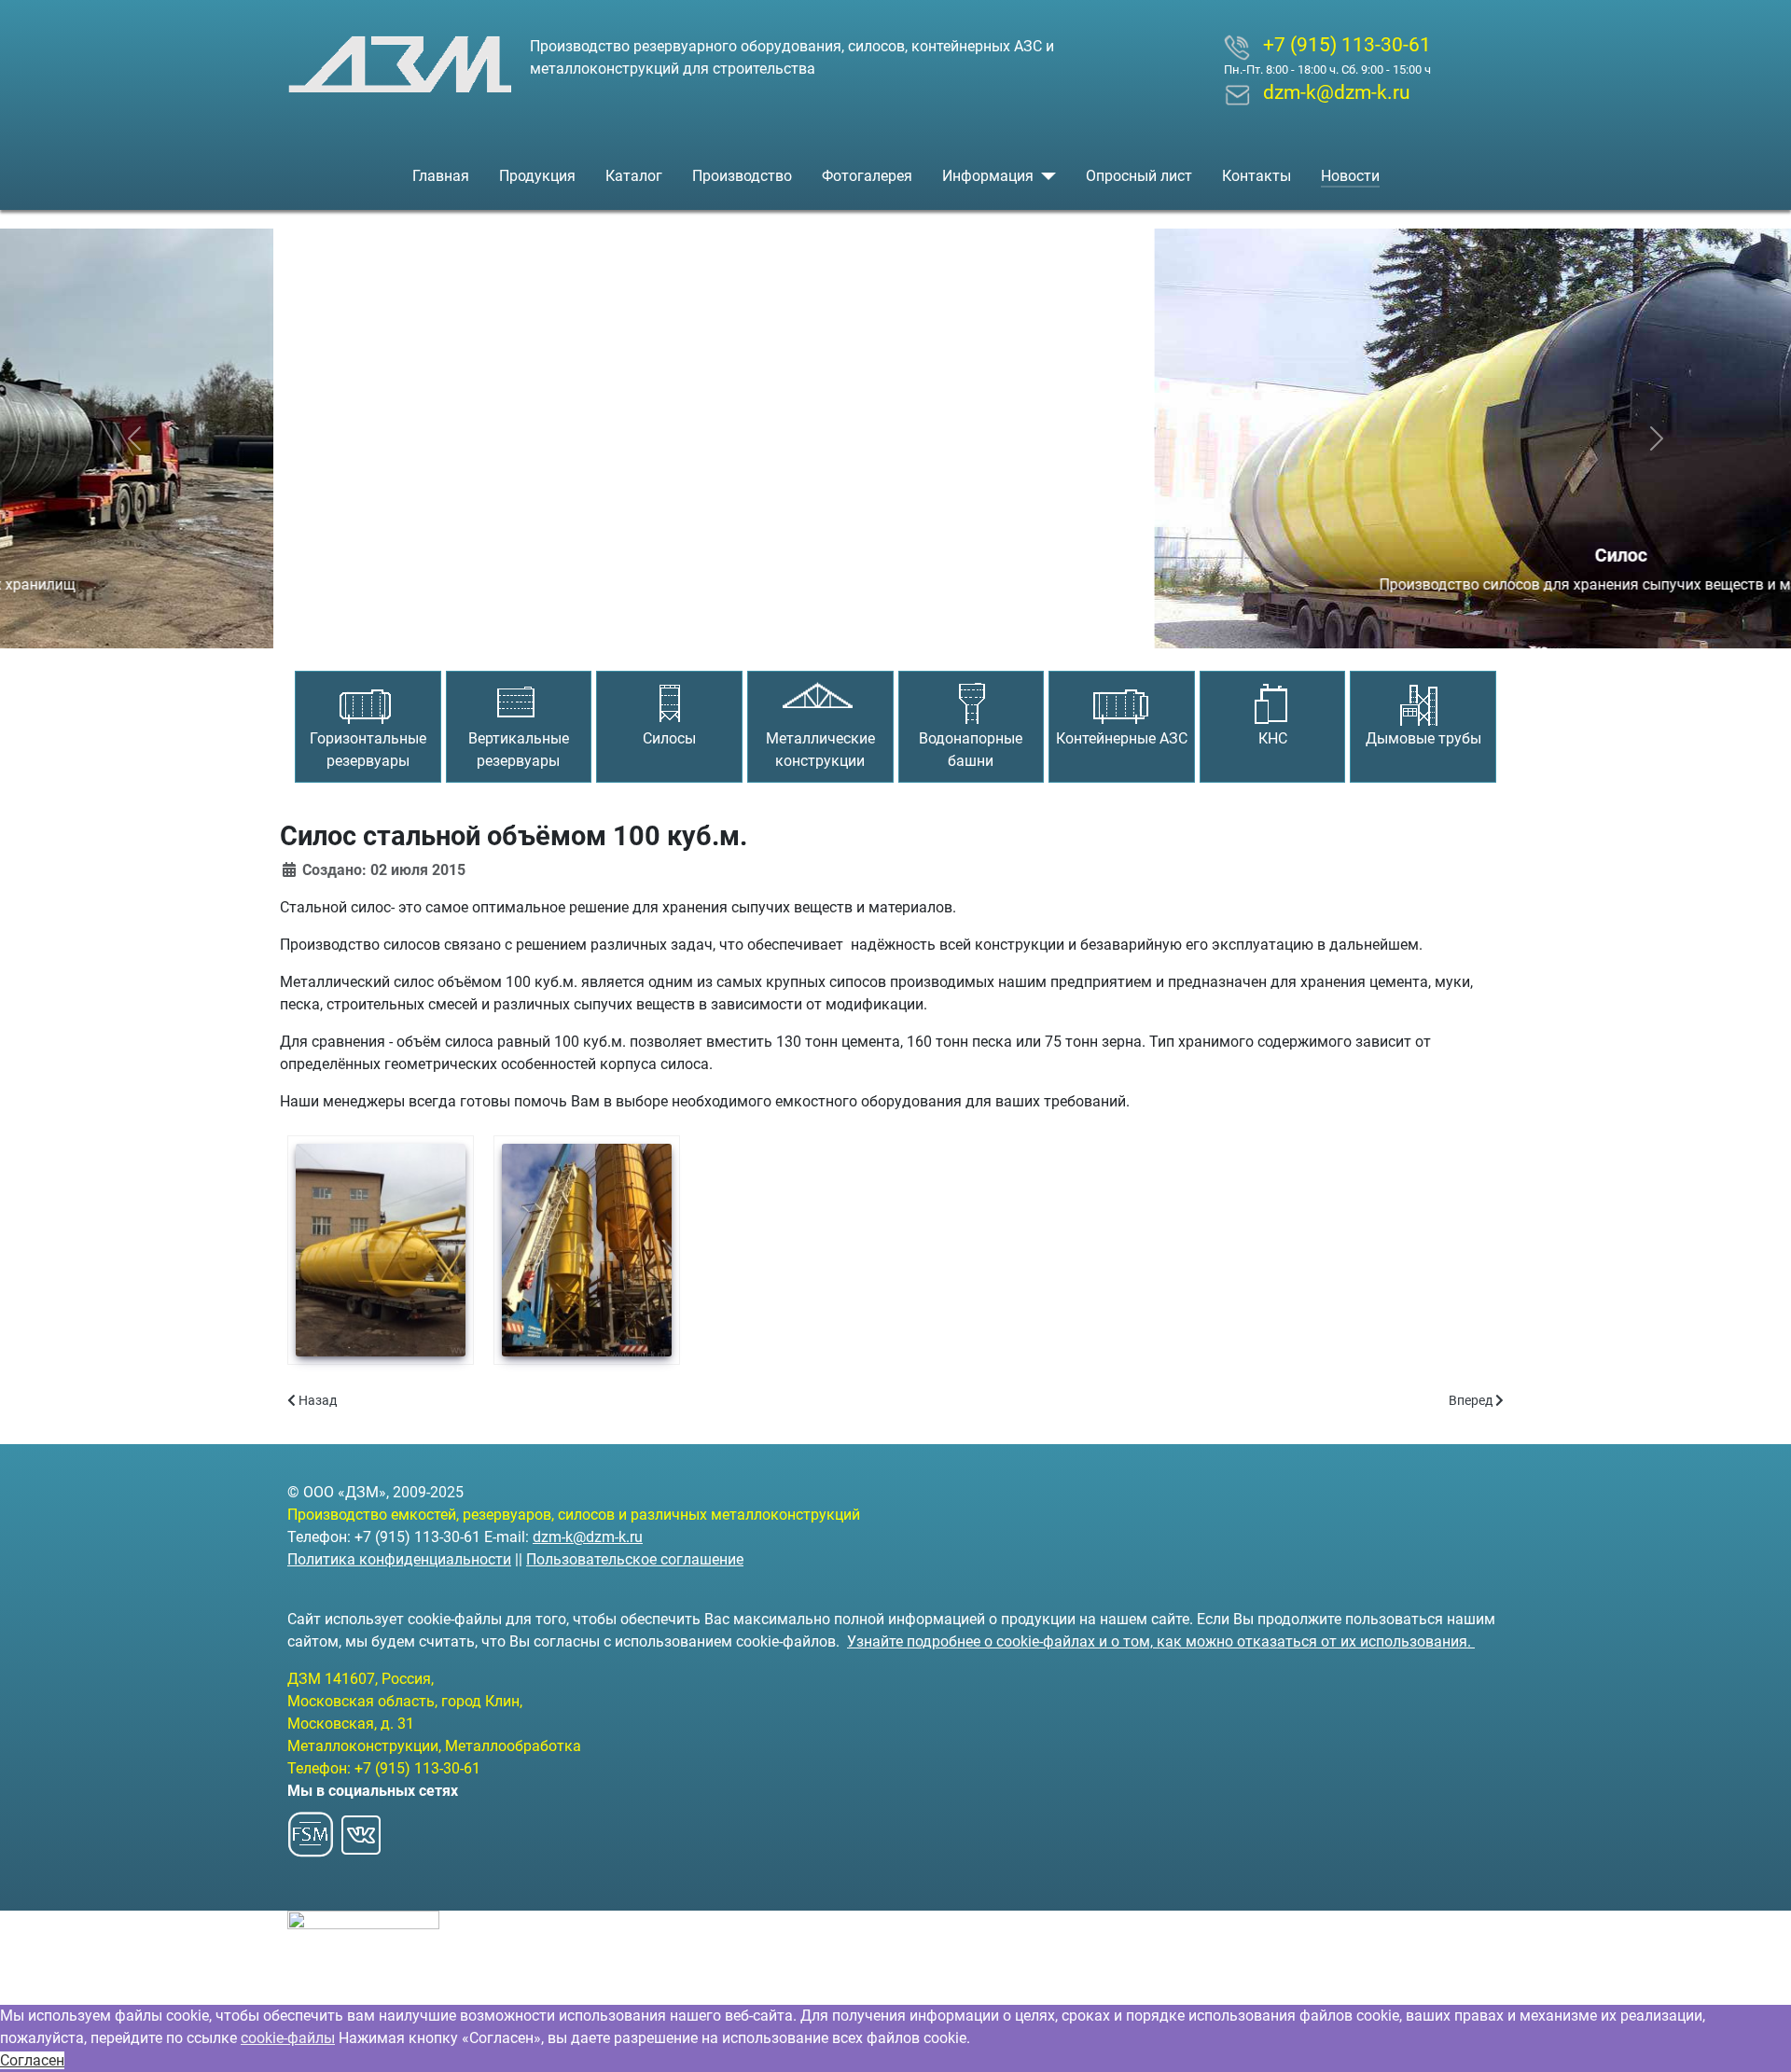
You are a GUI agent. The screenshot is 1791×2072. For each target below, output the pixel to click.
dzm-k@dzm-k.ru (588, 1537)
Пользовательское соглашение (635, 1559)
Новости (1350, 176)
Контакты (1256, 176)
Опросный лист (1139, 176)
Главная (441, 176)
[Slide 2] (895, 623)
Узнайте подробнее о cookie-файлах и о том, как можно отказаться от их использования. (1161, 1641)
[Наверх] (1758, 2037)
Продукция (537, 176)
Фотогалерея (867, 176)
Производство (742, 176)
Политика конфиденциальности (399, 1559)
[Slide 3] (929, 623)
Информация (988, 176)
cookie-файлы (288, 2038)
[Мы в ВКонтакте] (361, 1829)
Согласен (32, 2060)
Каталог (634, 176)
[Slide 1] (862, 623)
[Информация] (1045, 176)
